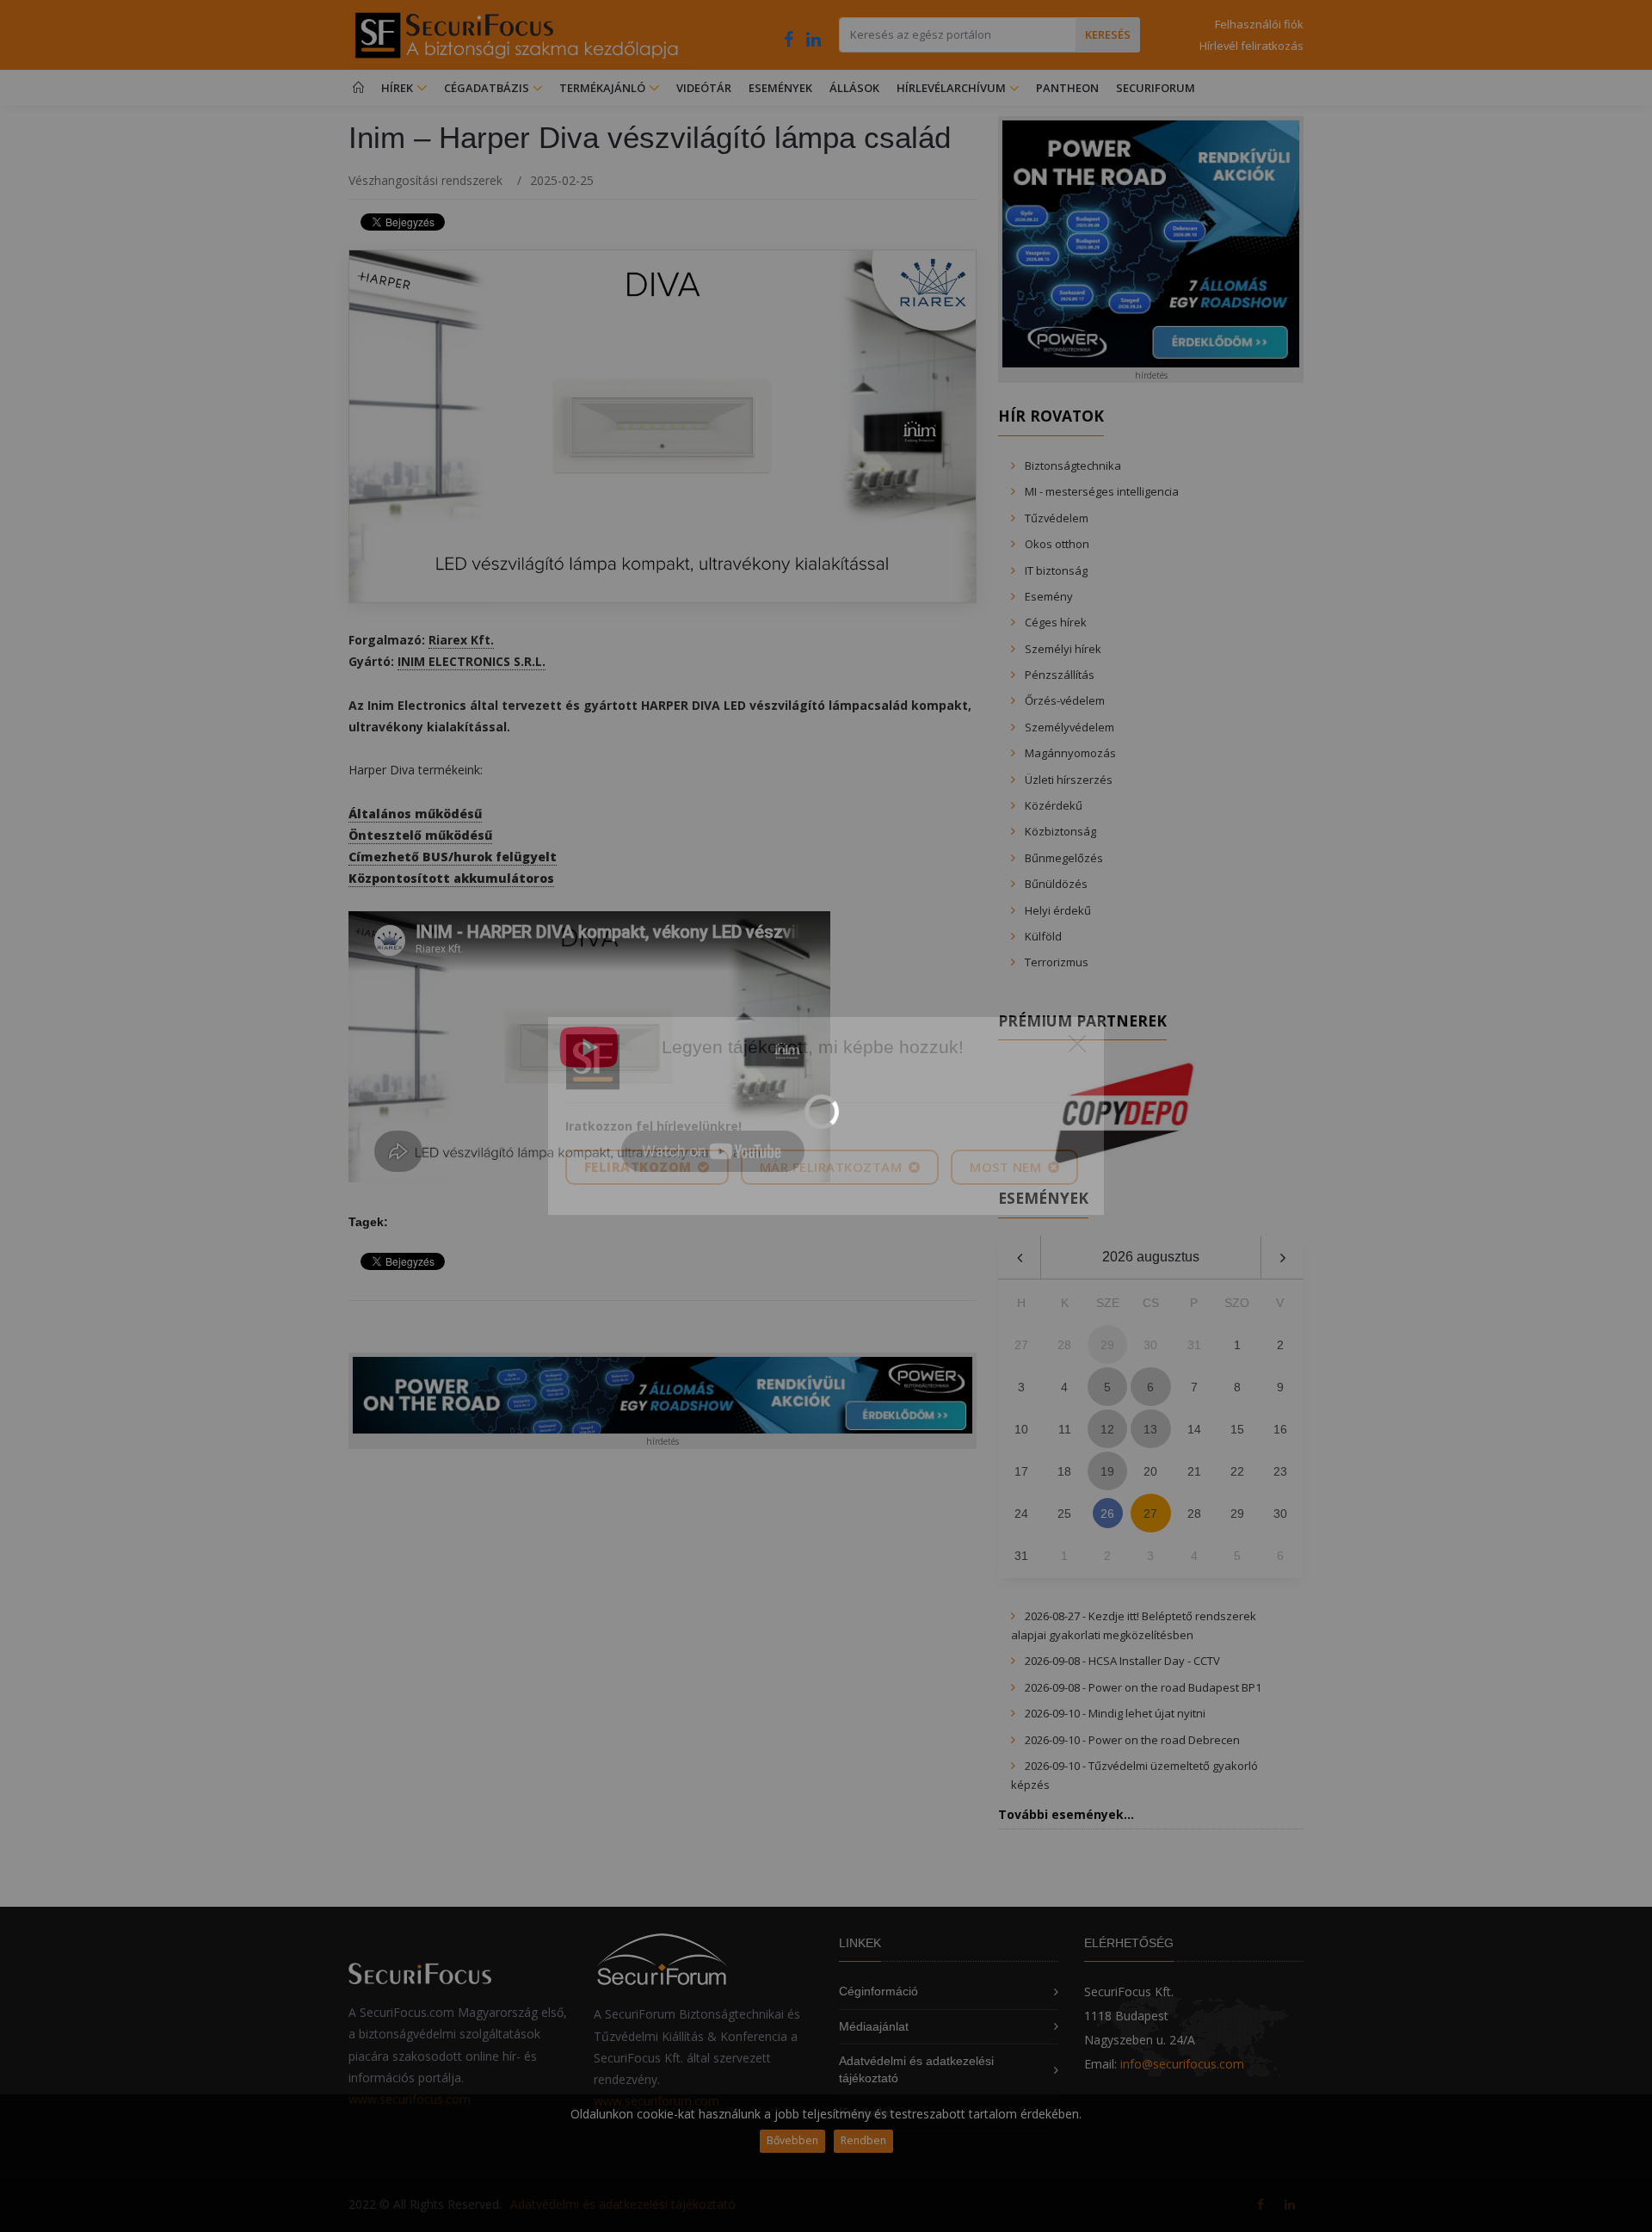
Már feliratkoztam (833, 1167)
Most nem (1008, 1167)
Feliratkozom (640, 1167)
